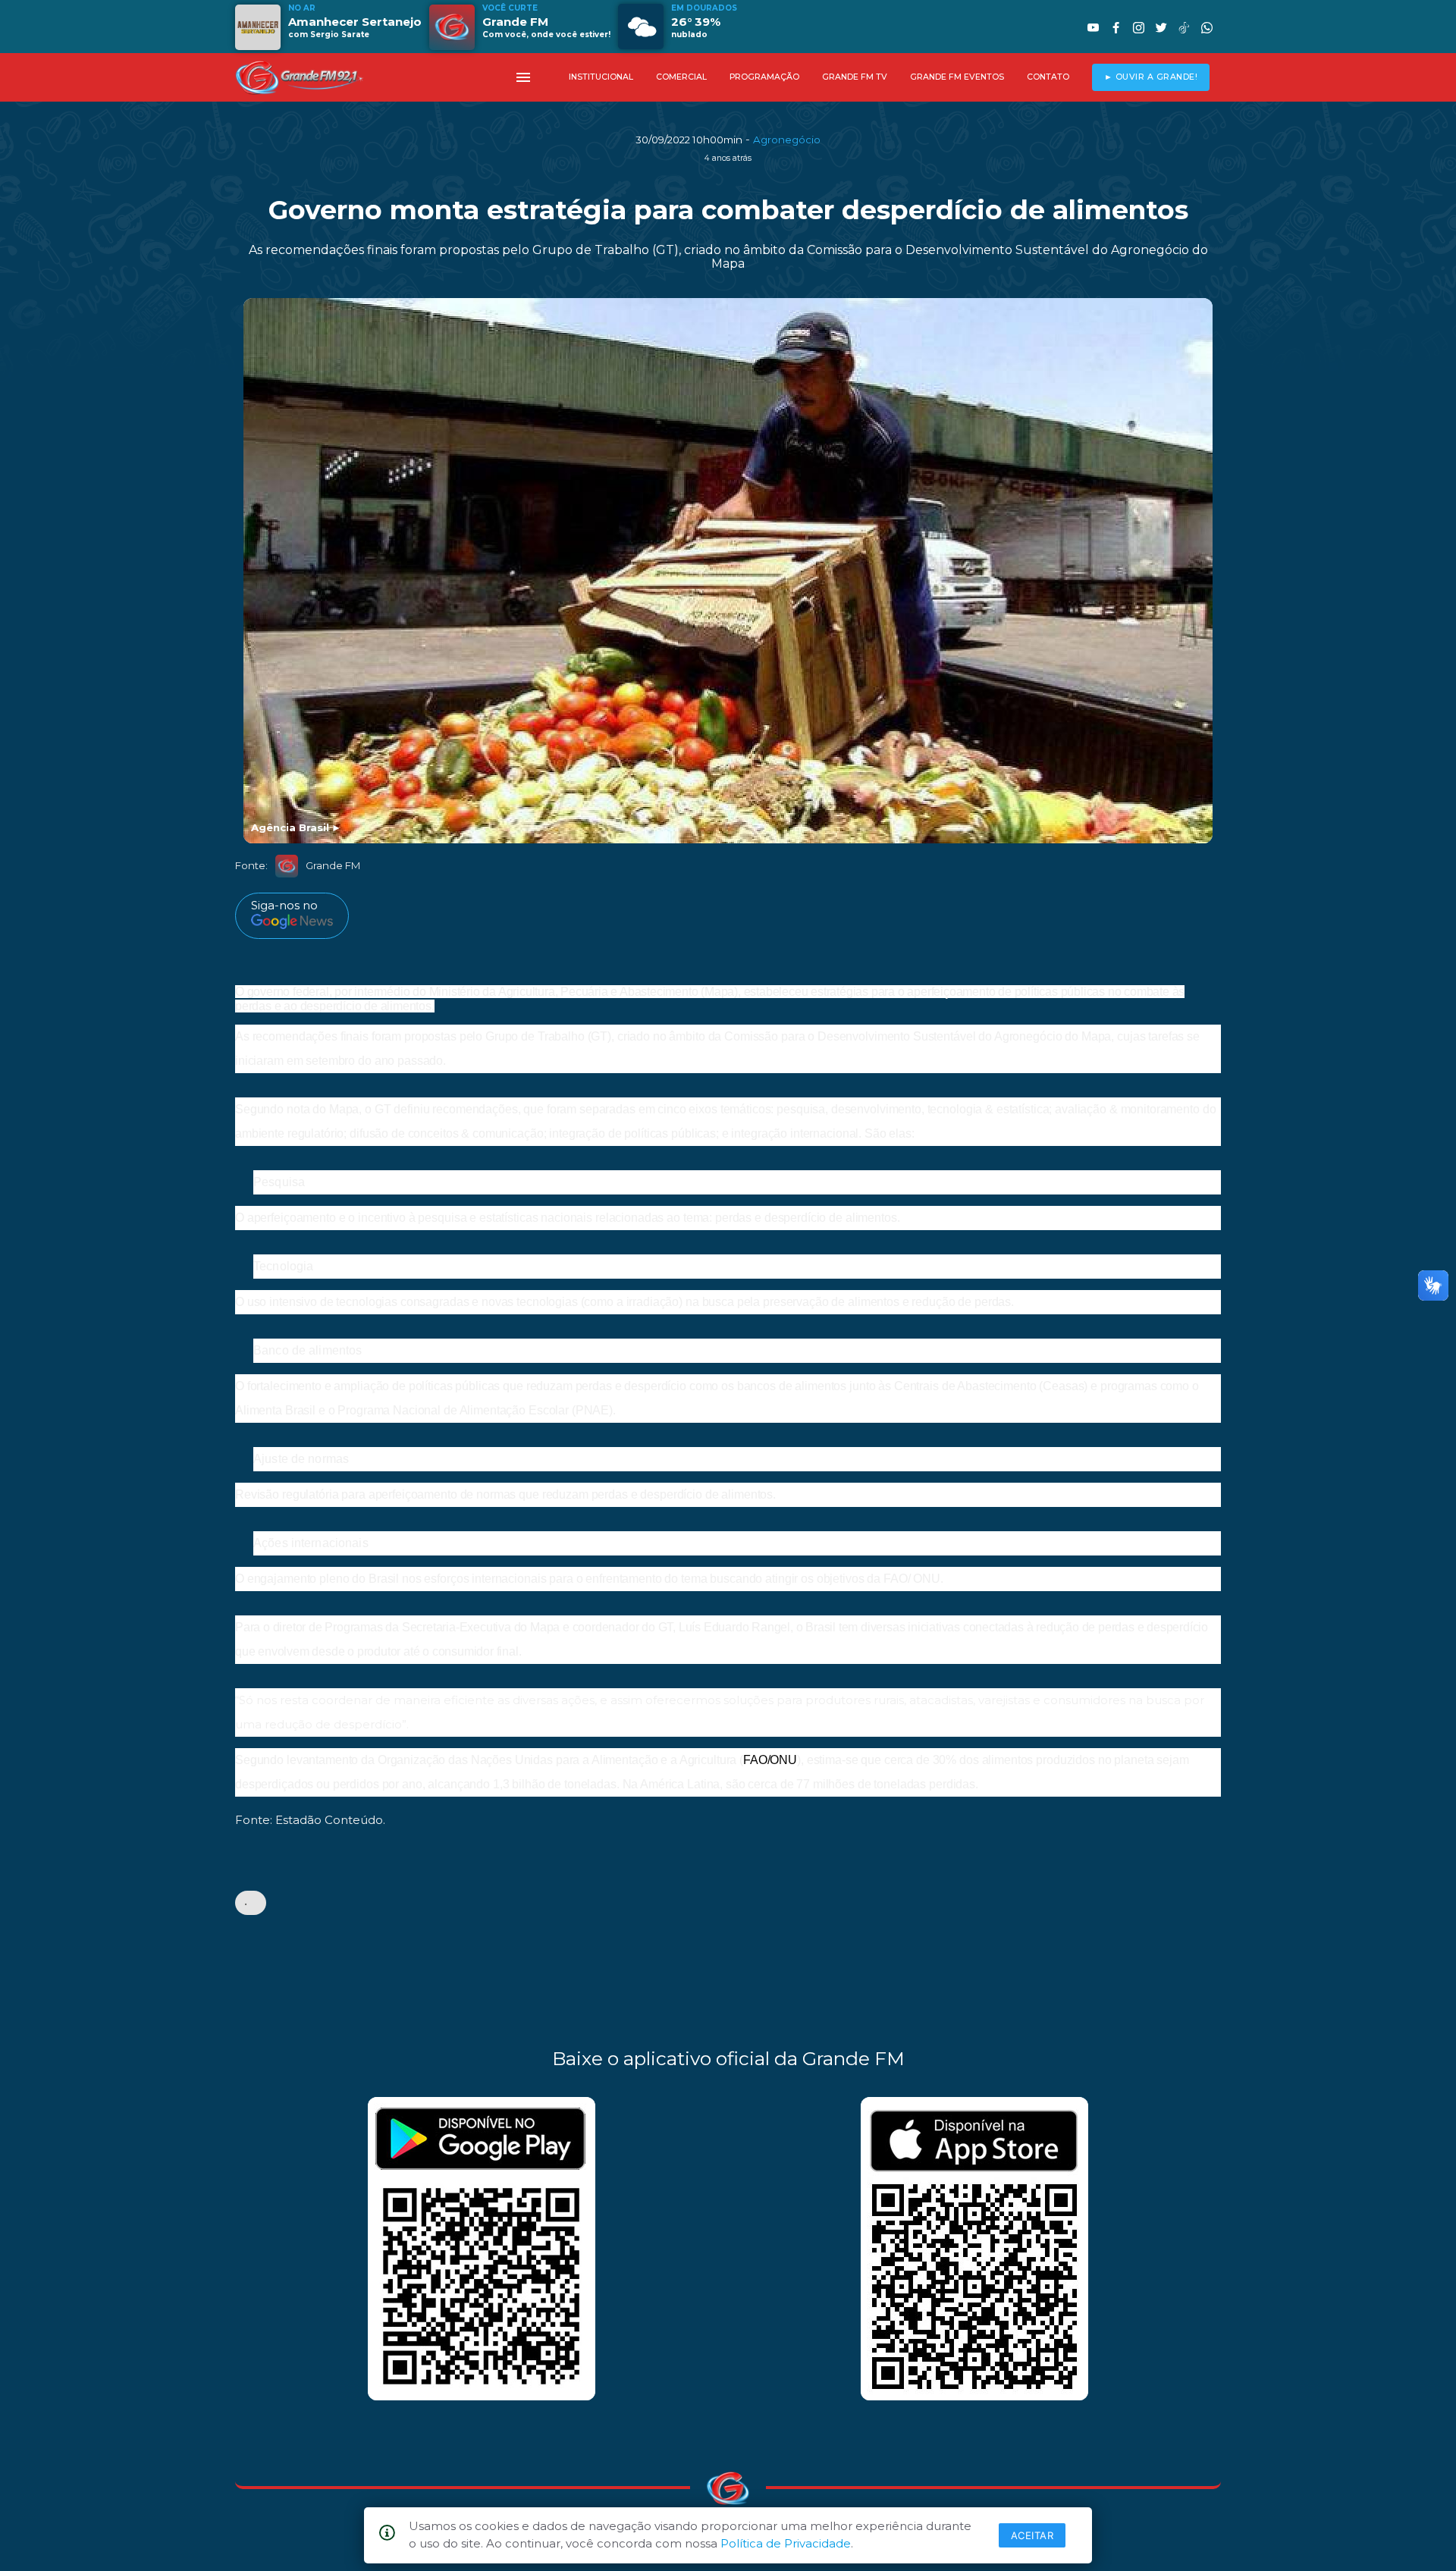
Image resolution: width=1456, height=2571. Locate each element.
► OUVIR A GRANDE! (1151, 77)
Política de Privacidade (786, 2543)
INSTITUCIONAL (601, 77)
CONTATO (1048, 77)
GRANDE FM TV (855, 77)
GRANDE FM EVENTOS (957, 77)
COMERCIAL (681, 77)
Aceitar (1032, 2535)
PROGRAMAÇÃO (764, 77)
